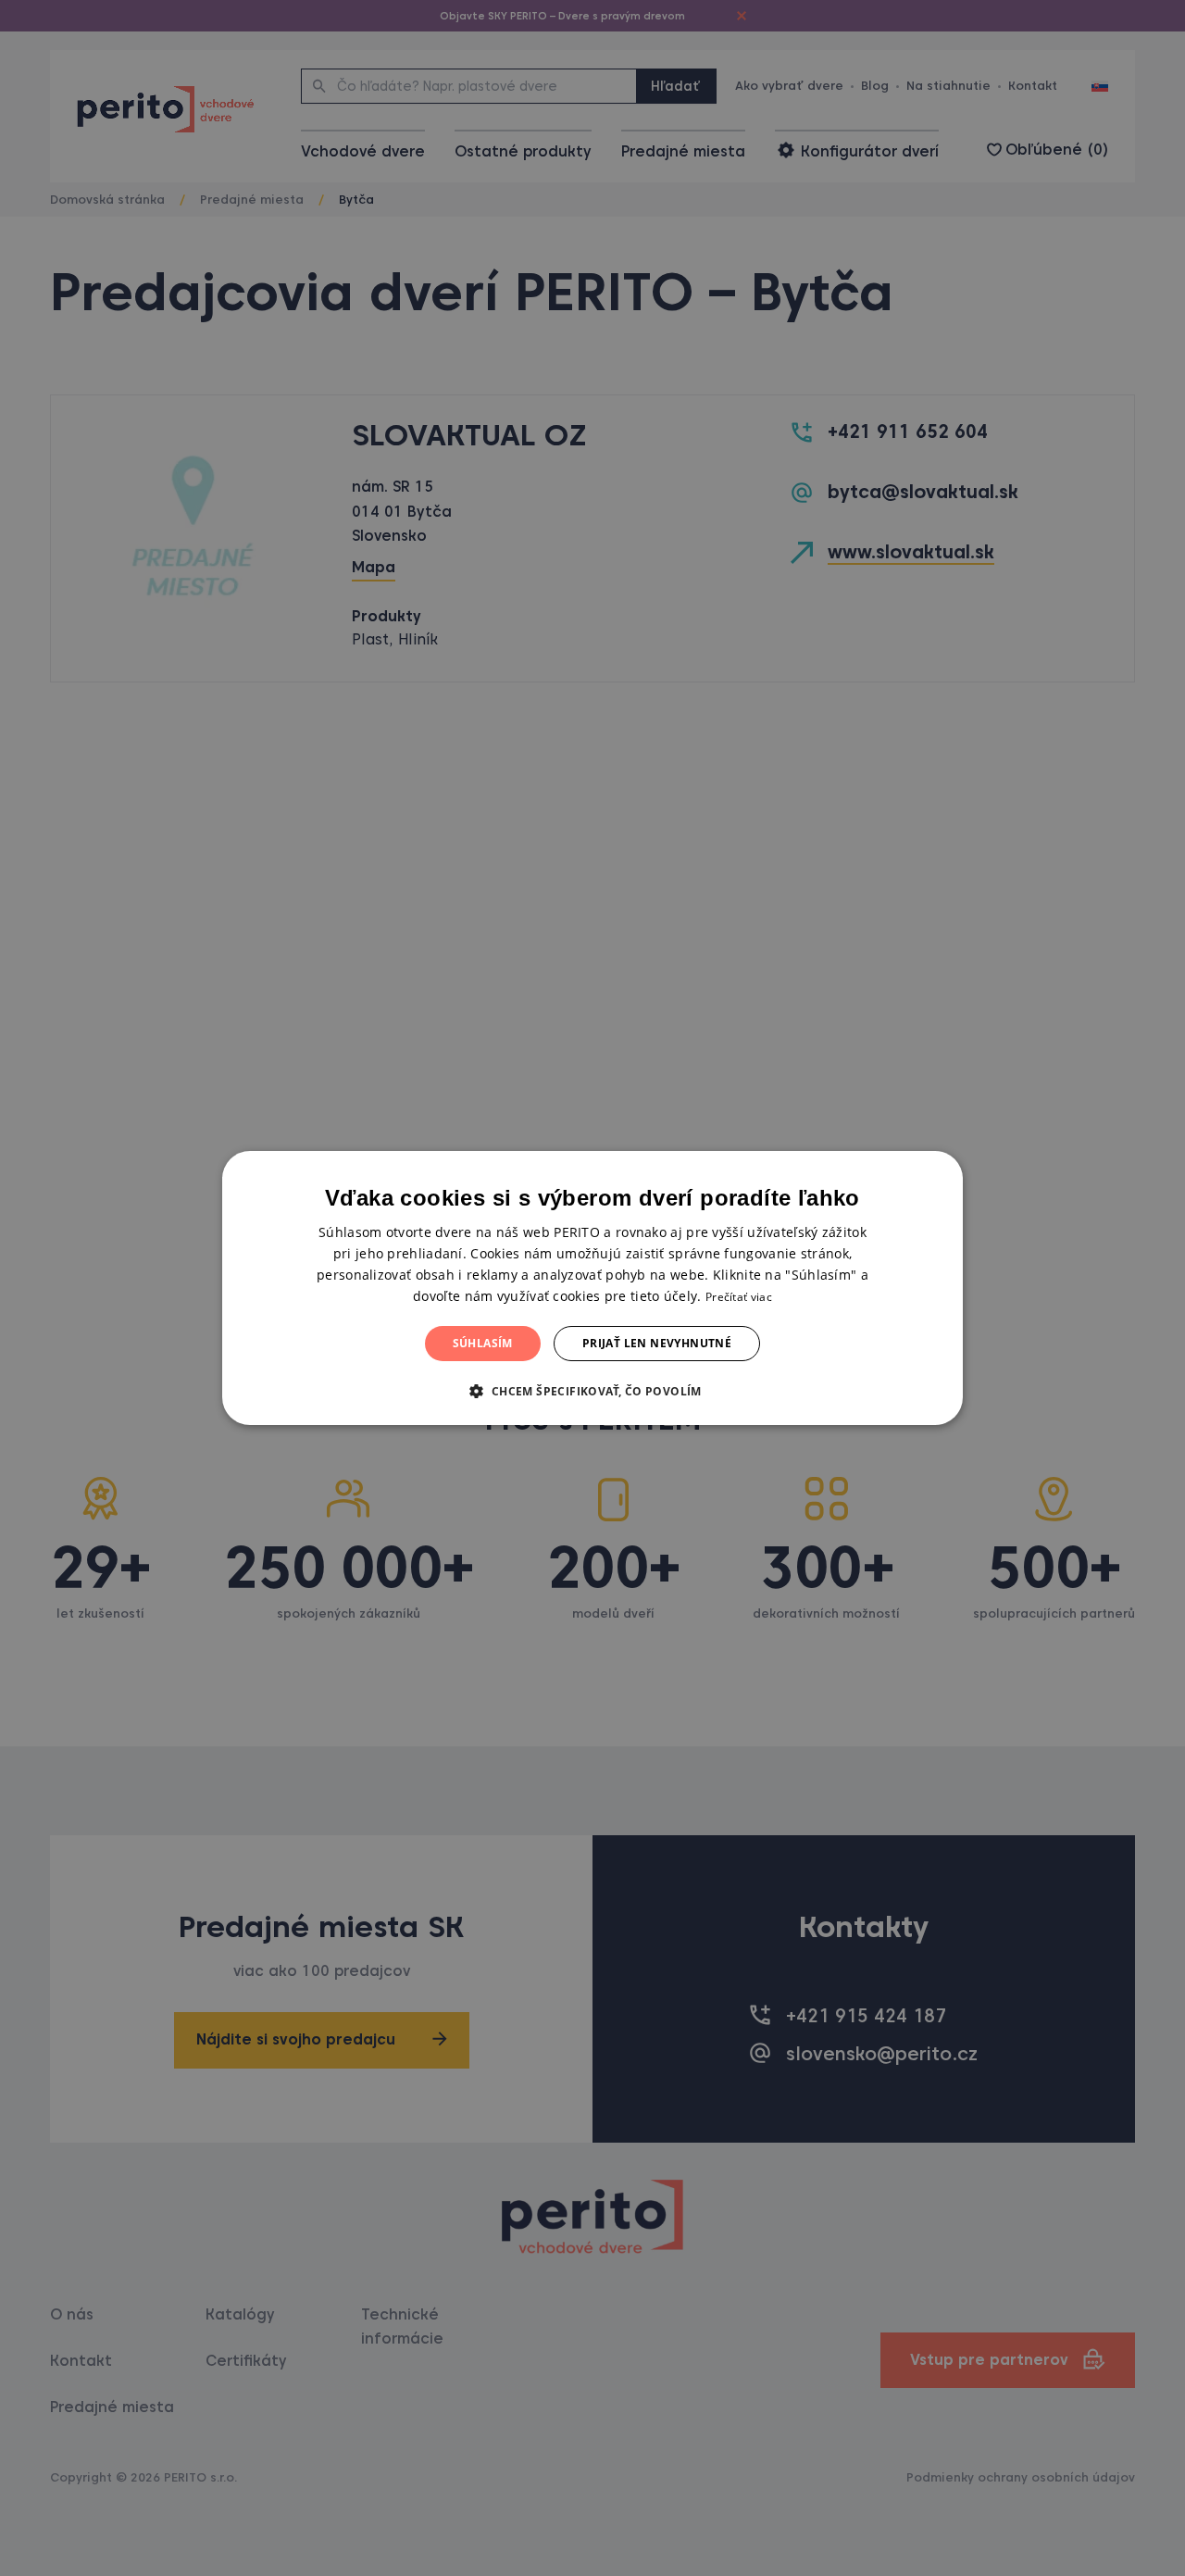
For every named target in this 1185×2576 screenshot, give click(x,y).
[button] (592, 1391)
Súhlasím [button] (483, 1343)
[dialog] (592, 1288)
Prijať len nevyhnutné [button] (657, 1343)
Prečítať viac (739, 1297)
